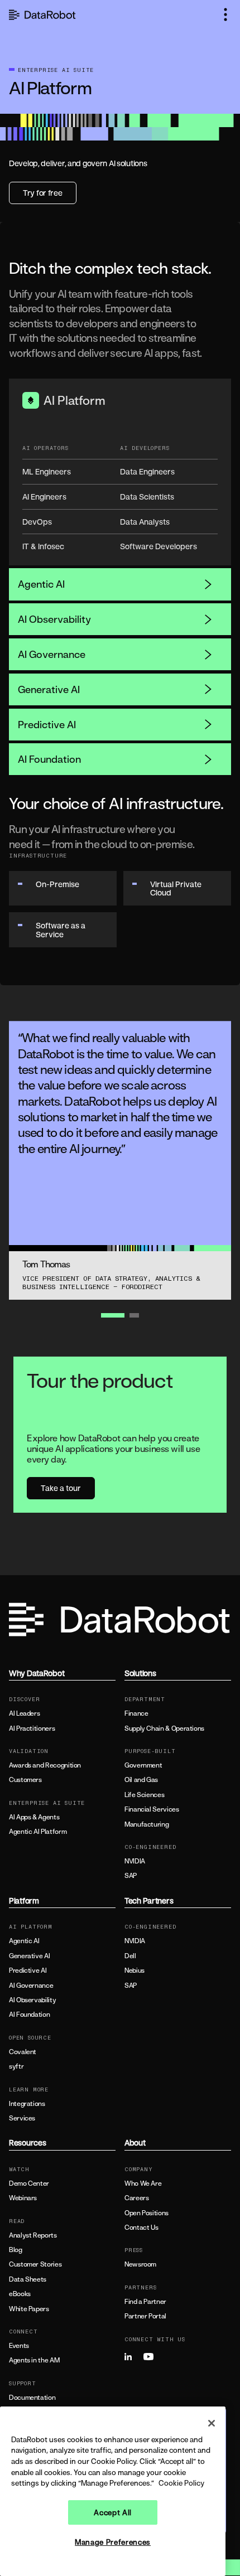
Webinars (23, 2198)
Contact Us (141, 2228)
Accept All (113, 2512)
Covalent (23, 2052)
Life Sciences (144, 1795)
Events (19, 2346)
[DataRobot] (42, 15)
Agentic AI (41, 584)
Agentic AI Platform (38, 1832)
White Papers (29, 2309)
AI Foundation (49, 759)
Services (22, 2118)
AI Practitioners (32, 1728)
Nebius (135, 1970)
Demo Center (29, 2183)
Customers (25, 1780)
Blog (16, 2250)
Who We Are (143, 2183)
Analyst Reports (33, 2235)
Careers (136, 2198)
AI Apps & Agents (34, 1817)
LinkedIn (133, 2357)
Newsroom (140, 2264)
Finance (136, 1713)
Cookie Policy (181, 2483)
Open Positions (147, 2213)
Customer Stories (35, 2264)
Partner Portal (145, 2316)
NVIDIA (135, 1861)
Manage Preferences (113, 2542)
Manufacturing (147, 1824)
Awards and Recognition (45, 1765)
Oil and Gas (141, 1780)
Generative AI (49, 689)
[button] (225, 14)
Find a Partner (145, 2302)
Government (143, 1765)
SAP (131, 1876)
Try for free (43, 193)
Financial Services (152, 1809)
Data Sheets (28, 2279)
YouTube (152, 2357)
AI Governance (52, 654)
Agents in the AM (34, 2360)
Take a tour (61, 1488)
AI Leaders (24, 1713)
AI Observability (54, 619)
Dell (130, 1956)
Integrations (27, 2104)
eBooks (20, 2294)
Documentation (32, 2398)
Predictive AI (47, 724)
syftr (16, 2066)
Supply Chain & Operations (164, 1728)
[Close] (212, 2423)
